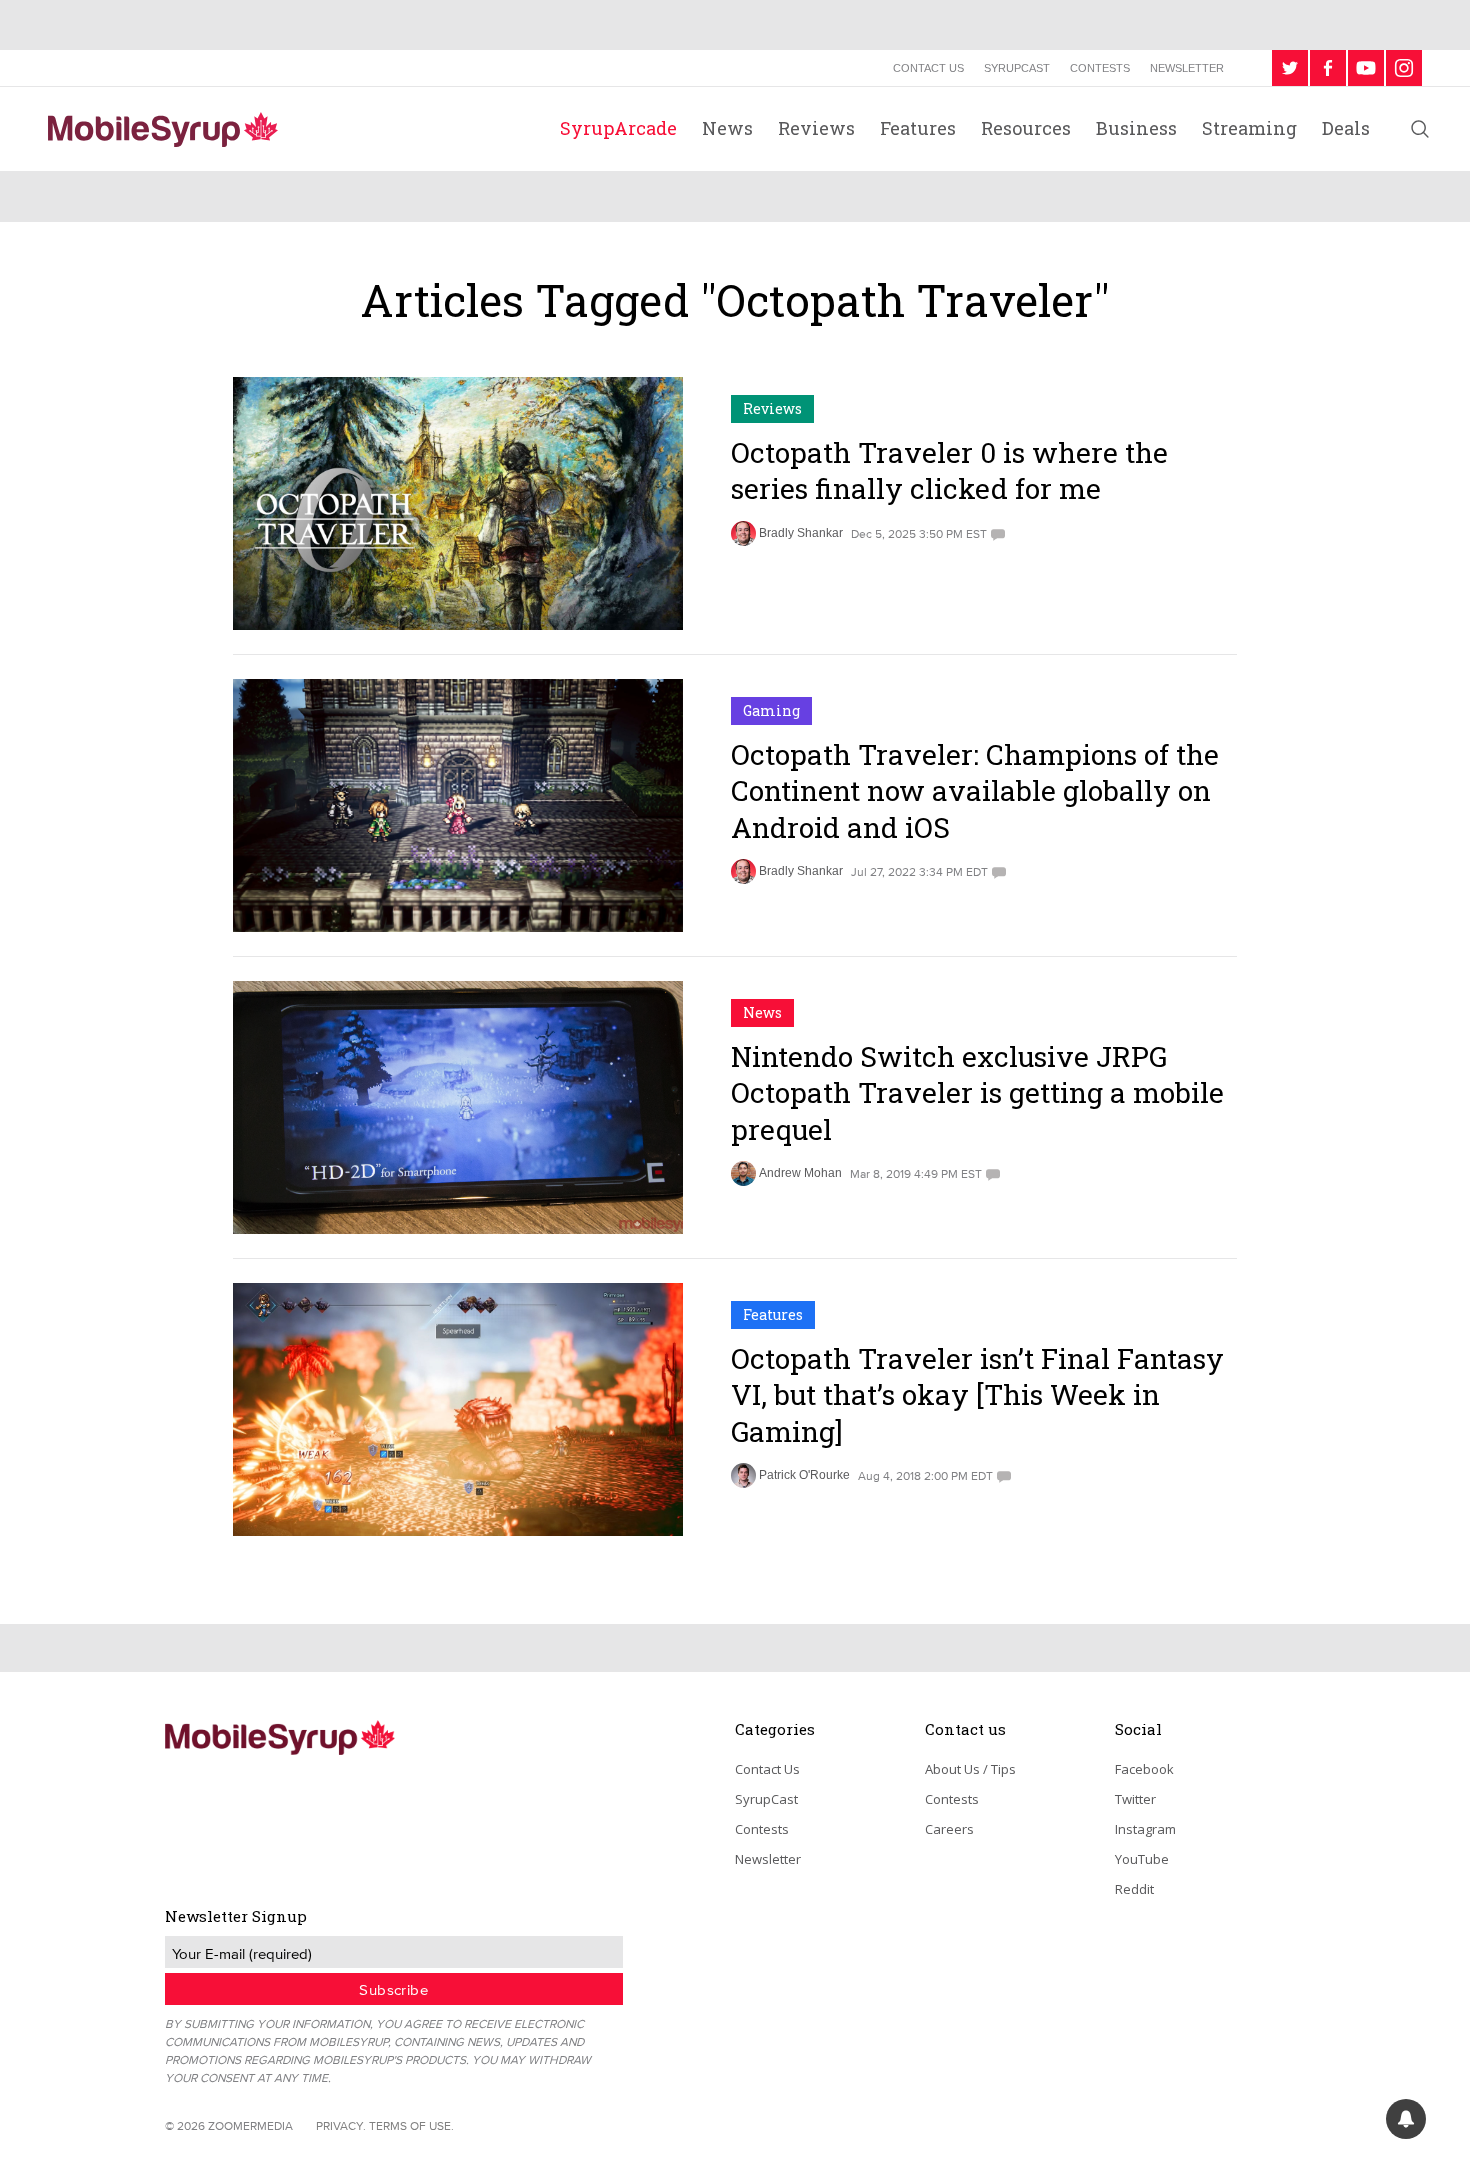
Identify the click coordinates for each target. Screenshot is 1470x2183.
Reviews (816, 128)
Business (1136, 128)
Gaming (771, 710)
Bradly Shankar (801, 533)
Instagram (1145, 1829)
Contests (1100, 68)
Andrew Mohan (800, 1173)
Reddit (1134, 1889)
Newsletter (1187, 68)
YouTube (1142, 1859)
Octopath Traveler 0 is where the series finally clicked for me (949, 470)
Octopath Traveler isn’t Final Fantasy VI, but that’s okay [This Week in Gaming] (977, 1395)
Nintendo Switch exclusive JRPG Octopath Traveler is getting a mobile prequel (977, 1093)
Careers (949, 1829)
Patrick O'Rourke (804, 1475)
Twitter (1135, 1799)
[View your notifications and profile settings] (1406, 2119)
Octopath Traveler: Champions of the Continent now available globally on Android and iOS (975, 791)
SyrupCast (1017, 68)
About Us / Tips (970, 1769)
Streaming (1249, 128)
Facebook (1144, 1769)
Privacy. (341, 2125)
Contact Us (928, 68)
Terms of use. (411, 2125)
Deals (1346, 128)
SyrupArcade (618, 128)
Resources (1026, 128)
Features (918, 128)
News (727, 128)
